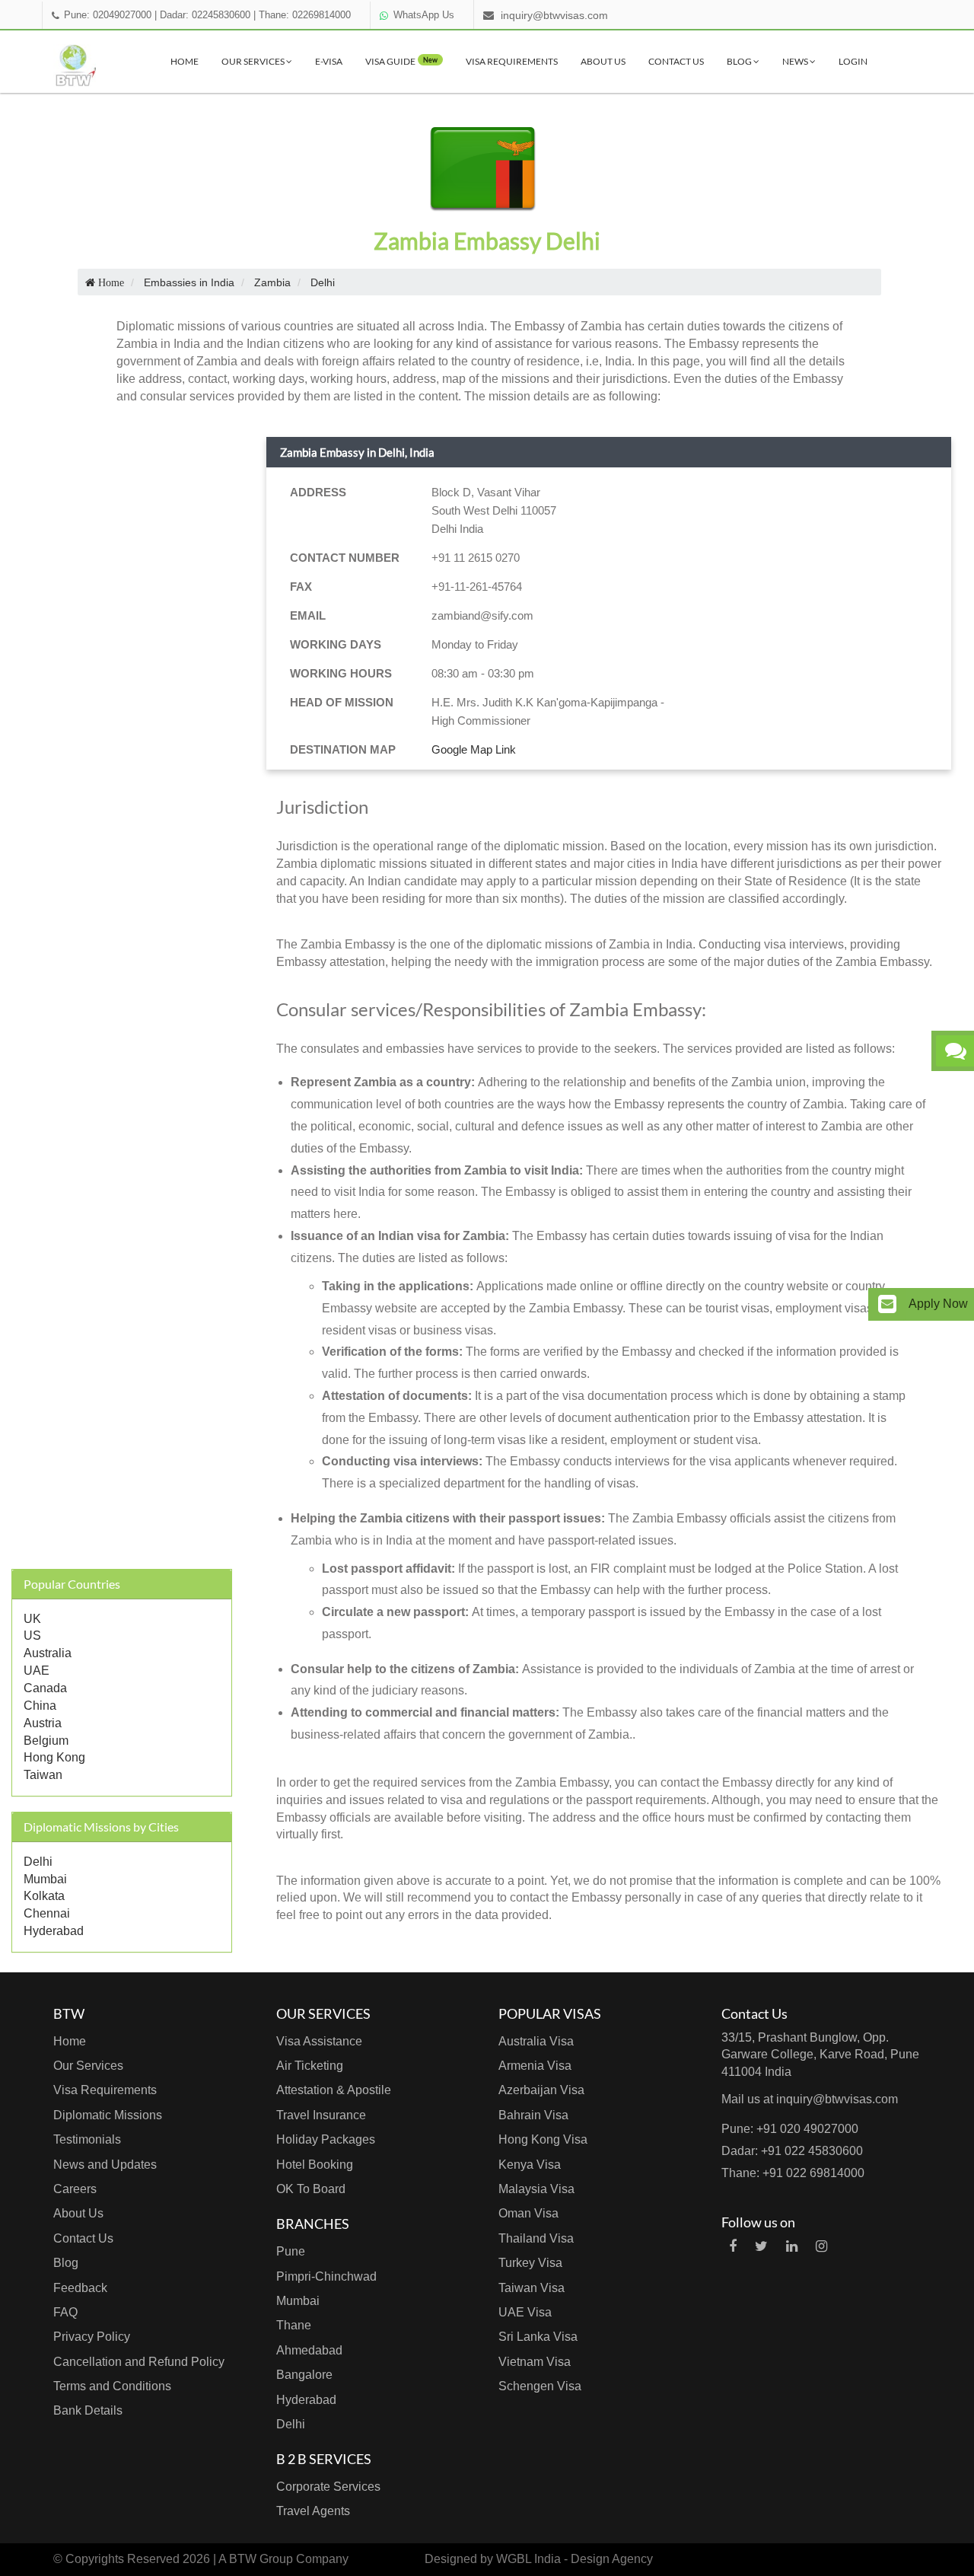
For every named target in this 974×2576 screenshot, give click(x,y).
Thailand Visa (536, 2238)
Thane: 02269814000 (305, 15)
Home (185, 61)
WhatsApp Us (424, 15)
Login (853, 61)
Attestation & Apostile (334, 2090)
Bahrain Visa (533, 2115)
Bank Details (88, 2410)
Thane (294, 2325)
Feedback (80, 2288)
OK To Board (311, 2189)
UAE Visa (525, 2312)
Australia (48, 1653)
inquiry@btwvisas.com (554, 15)
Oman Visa (528, 2213)
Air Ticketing (310, 2066)
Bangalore (304, 2375)
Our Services (254, 61)
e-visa (329, 61)
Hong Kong (54, 1757)
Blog (740, 61)
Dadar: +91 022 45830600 (792, 2151)
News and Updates (105, 2165)
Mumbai (45, 1879)
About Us (603, 61)
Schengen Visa (540, 2386)
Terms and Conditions (112, 2386)
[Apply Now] (887, 1304)
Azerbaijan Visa (541, 2090)
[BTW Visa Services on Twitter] (761, 2246)
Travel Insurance (321, 2115)
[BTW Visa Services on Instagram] (821, 2246)
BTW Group (261, 2559)
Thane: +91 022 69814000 (793, 2173)
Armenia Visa (535, 2066)
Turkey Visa (530, 2263)
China (40, 1706)
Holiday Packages (326, 2139)
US (32, 1636)
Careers (75, 2189)
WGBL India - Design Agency (575, 2559)
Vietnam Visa (535, 2362)
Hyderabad (54, 1931)
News (796, 61)
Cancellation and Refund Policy (139, 2362)
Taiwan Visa (532, 2288)
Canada (45, 1688)
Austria (43, 1723)
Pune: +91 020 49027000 (790, 2129)
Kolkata (44, 1896)
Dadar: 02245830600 (205, 15)
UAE (37, 1671)
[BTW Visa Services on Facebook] (733, 2246)
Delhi (38, 1862)
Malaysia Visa (536, 2189)
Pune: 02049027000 (108, 15)
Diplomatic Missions (108, 2115)
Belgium (46, 1741)
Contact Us (676, 61)
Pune (291, 2251)
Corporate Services (328, 2487)
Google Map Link (474, 749)
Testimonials (87, 2139)
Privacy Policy (92, 2337)
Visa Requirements (512, 61)
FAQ (65, 2312)
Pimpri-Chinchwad (326, 2276)
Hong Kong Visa (543, 2139)
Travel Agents (313, 2511)
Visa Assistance (319, 2041)
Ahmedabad (309, 2350)
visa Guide (401, 61)
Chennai (47, 1913)
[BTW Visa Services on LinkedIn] (792, 2246)
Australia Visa (536, 2041)
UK (32, 1619)
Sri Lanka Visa (538, 2337)
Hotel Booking (315, 2165)
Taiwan (43, 1775)
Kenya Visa (530, 2165)
